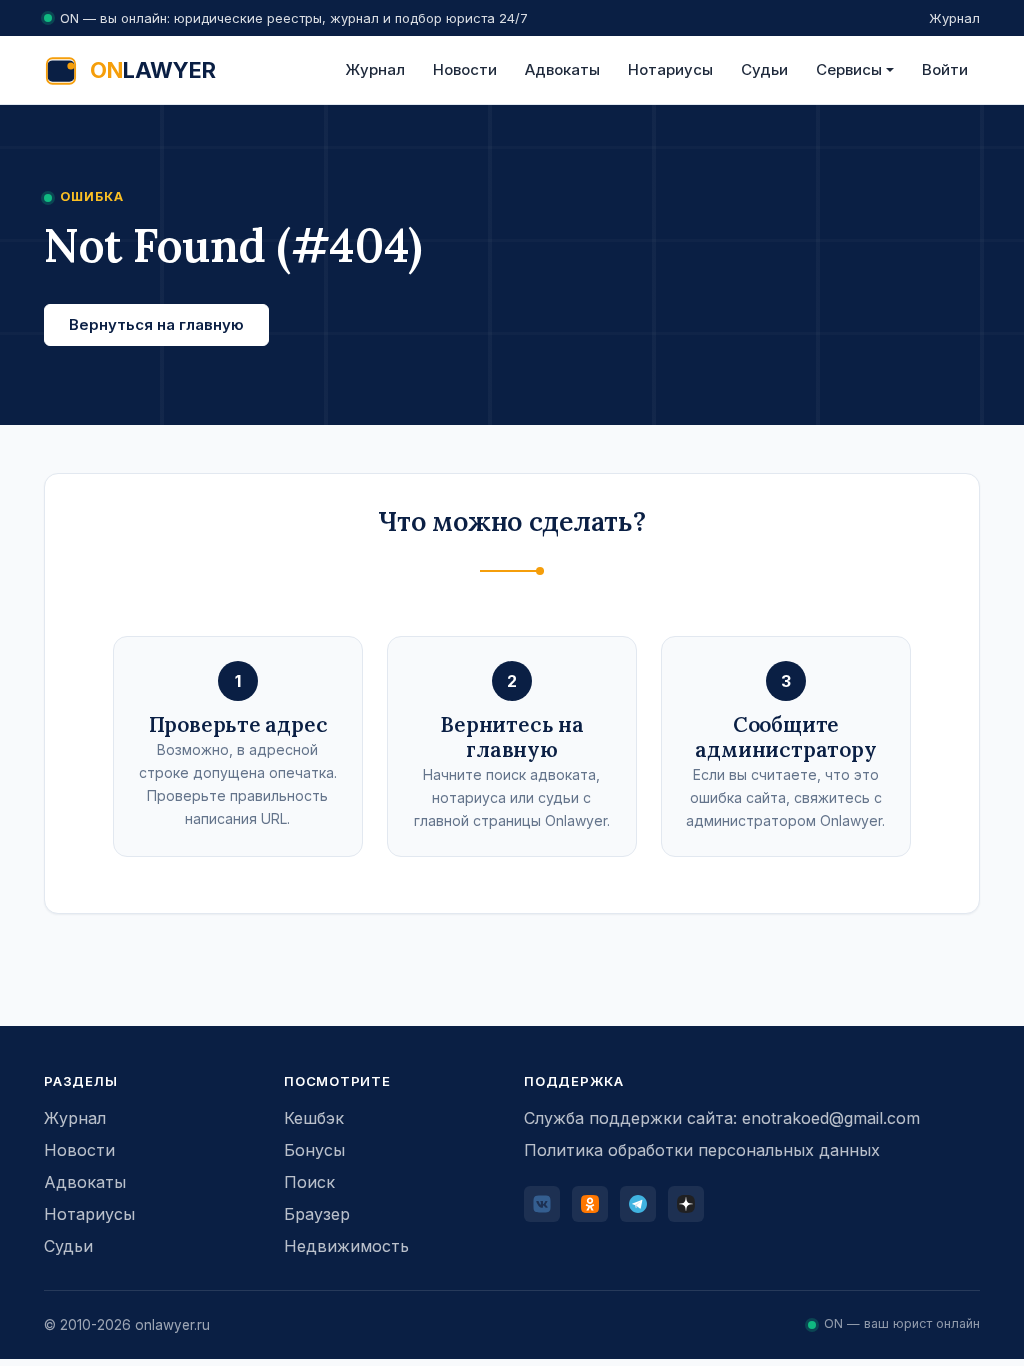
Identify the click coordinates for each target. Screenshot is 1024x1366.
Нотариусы (670, 69)
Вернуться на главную (156, 324)
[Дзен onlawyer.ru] (686, 1204)
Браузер (317, 1214)
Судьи (764, 69)
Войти (945, 69)
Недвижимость (346, 1246)
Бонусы (314, 1150)
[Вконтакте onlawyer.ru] (542, 1204)
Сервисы (849, 69)
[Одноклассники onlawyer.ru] (590, 1204)
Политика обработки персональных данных (702, 1150)
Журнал (954, 18)
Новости (465, 69)
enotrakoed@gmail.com (831, 1118)
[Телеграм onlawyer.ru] (638, 1204)
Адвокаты (562, 69)
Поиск (309, 1182)
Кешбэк (314, 1118)
